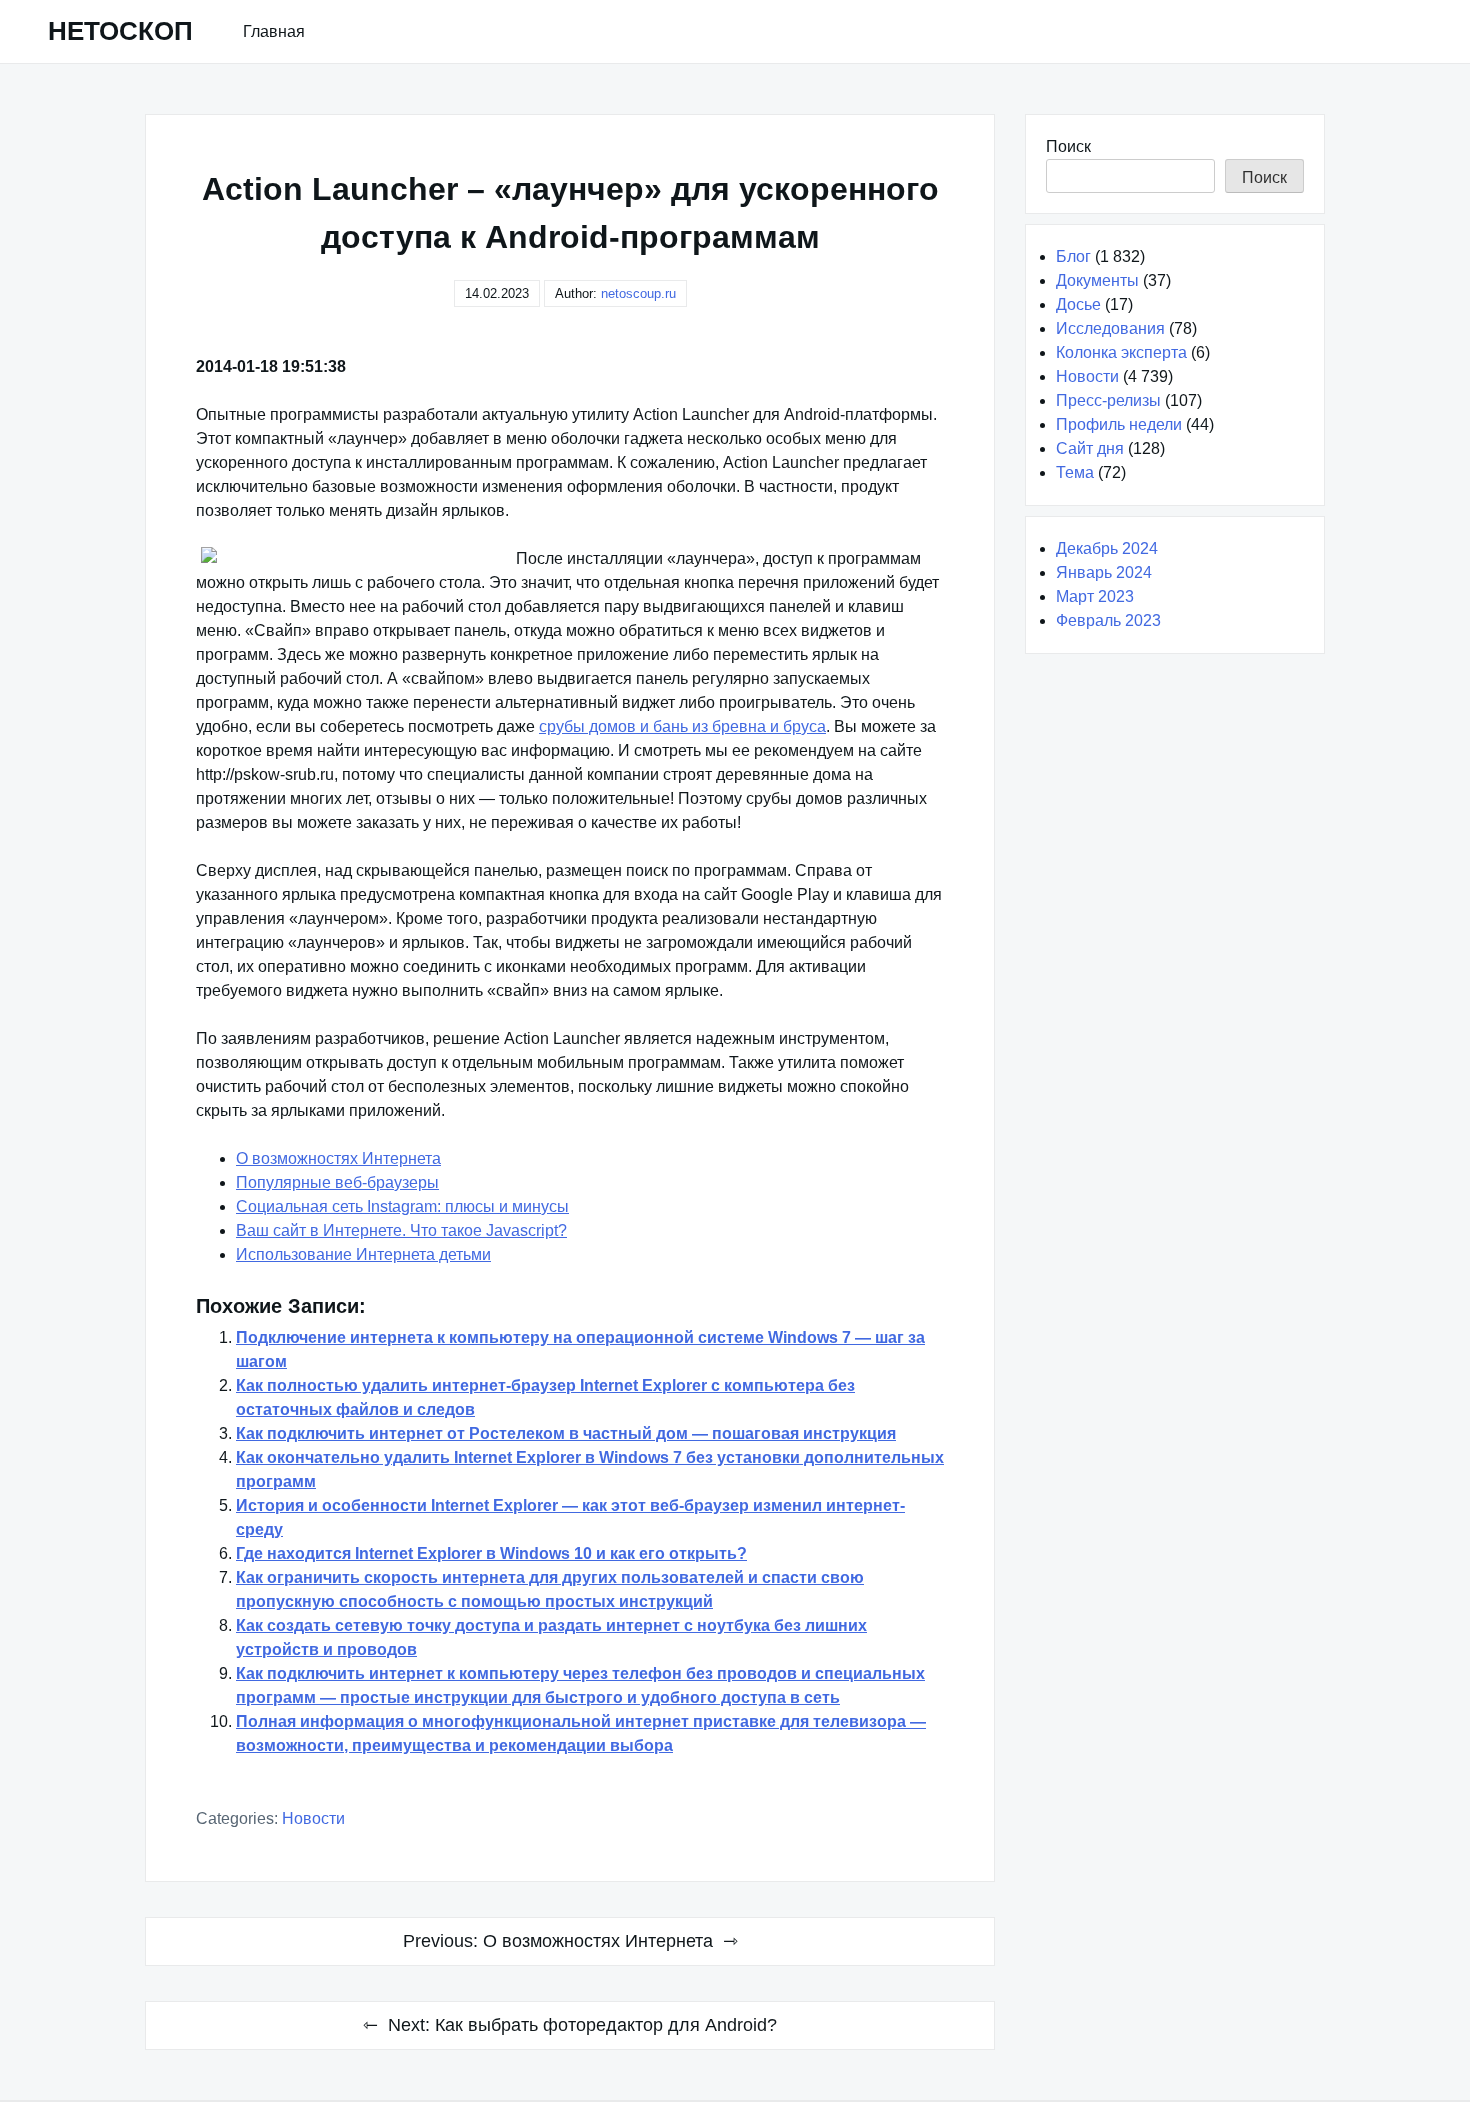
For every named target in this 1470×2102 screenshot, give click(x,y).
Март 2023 (1095, 596)
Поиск (1068, 146)
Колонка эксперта (1121, 352)
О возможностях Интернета (338, 1158)
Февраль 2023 (1108, 620)
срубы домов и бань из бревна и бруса (682, 726)
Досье (1078, 304)
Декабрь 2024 (1107, 548)
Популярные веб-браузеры (337, 1182)
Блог (1073, 256)
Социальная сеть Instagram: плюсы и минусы (402, 1206)
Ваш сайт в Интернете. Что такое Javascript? (401, 1230)
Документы (1097, 280)
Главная (274, 31)
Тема (1075, 472)
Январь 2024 (1104, 572)
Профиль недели (1119, 424)
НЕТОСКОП (120, 31)
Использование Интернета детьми (363, 1254)
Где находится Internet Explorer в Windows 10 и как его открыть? (491, 1553)
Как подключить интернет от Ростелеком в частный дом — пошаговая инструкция (566, 1433)
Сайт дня (1090, 448)
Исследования (1110, 328)
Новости (313, 1818)
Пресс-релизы (1108, 400)
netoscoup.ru (638, 293)
